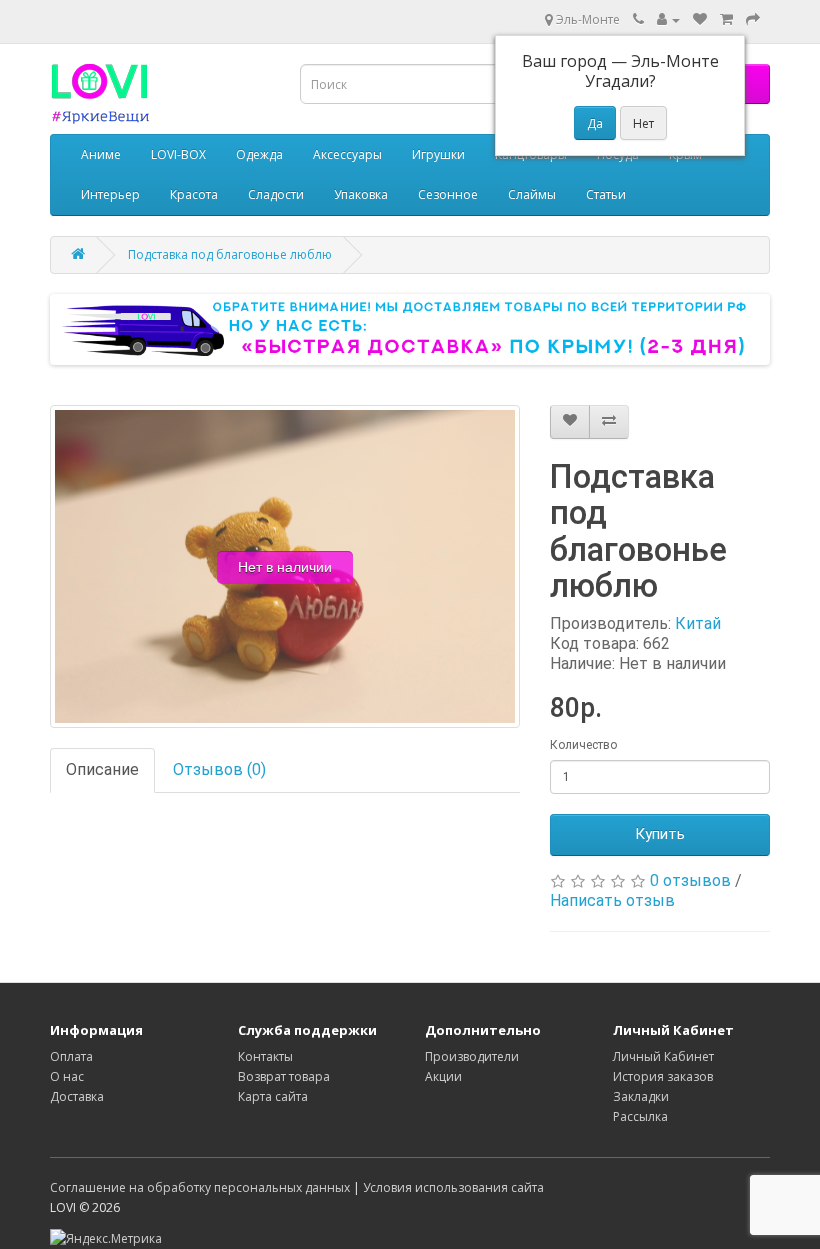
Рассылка (640, 1116)
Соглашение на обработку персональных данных (200, 1187)
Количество (583, 745)
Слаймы (532, 194)
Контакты (265, 1056)
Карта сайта (273, 1096)
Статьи (606, 194)
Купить (660, 834)
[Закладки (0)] (700, 19)
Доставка (77, 1096)
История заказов (663, 1076)
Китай (698, 623)
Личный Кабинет (663, 1056)
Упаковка (361, 194)
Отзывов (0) (219, 769)
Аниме (101, 154)
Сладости (276, 194)
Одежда (259, 154)
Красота (194, 194)
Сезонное (448, 194)
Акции (443, 1076)
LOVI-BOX (178, 154)
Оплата (71, 1056)
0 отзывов (690, 880)
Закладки (641, 1096)
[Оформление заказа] (753, 19)
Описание (102, 769)
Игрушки (438, 154)
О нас (67, 1076)
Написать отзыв (612, 900)
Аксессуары (347, 154)
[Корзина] (726, 19)
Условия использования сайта (453, 1187)
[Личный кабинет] (668, 19)
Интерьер (110, 194)
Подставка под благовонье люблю (230, 254)
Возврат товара (284, 1076)
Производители (472, 1056)
